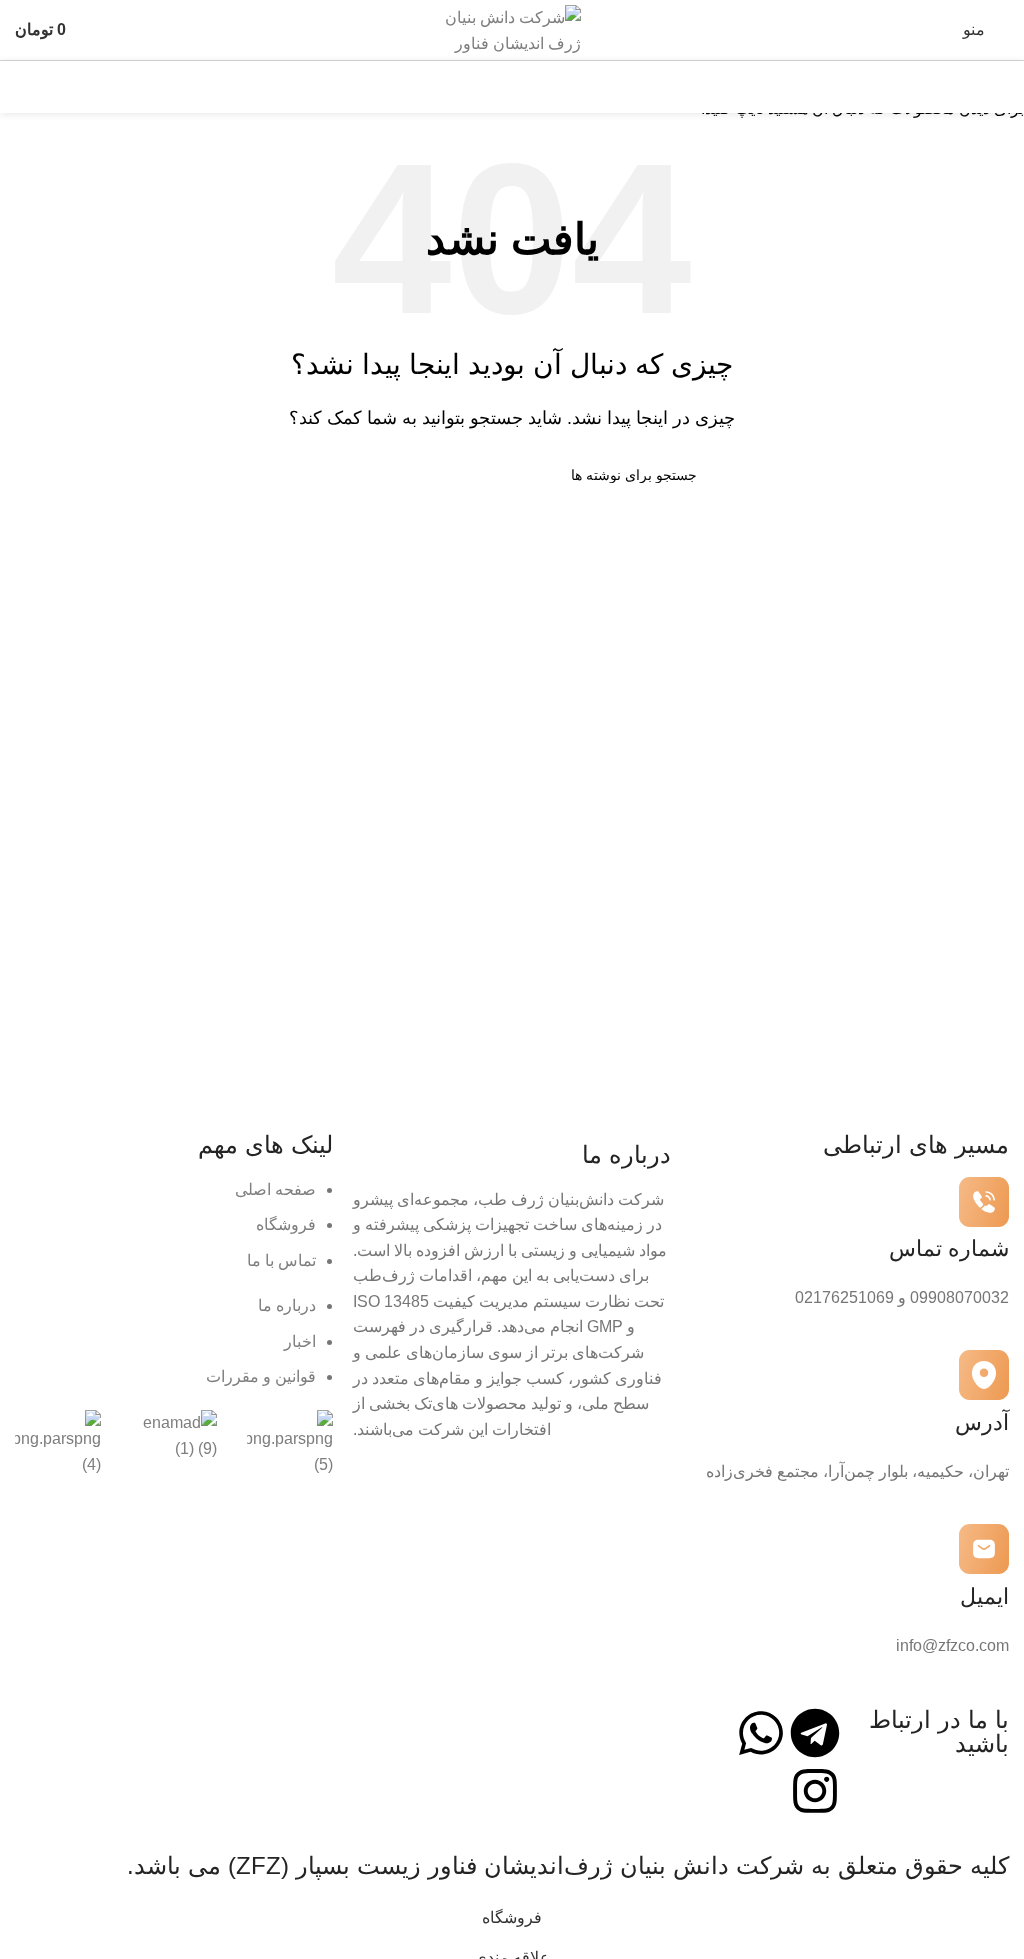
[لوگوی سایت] (512, 28)
